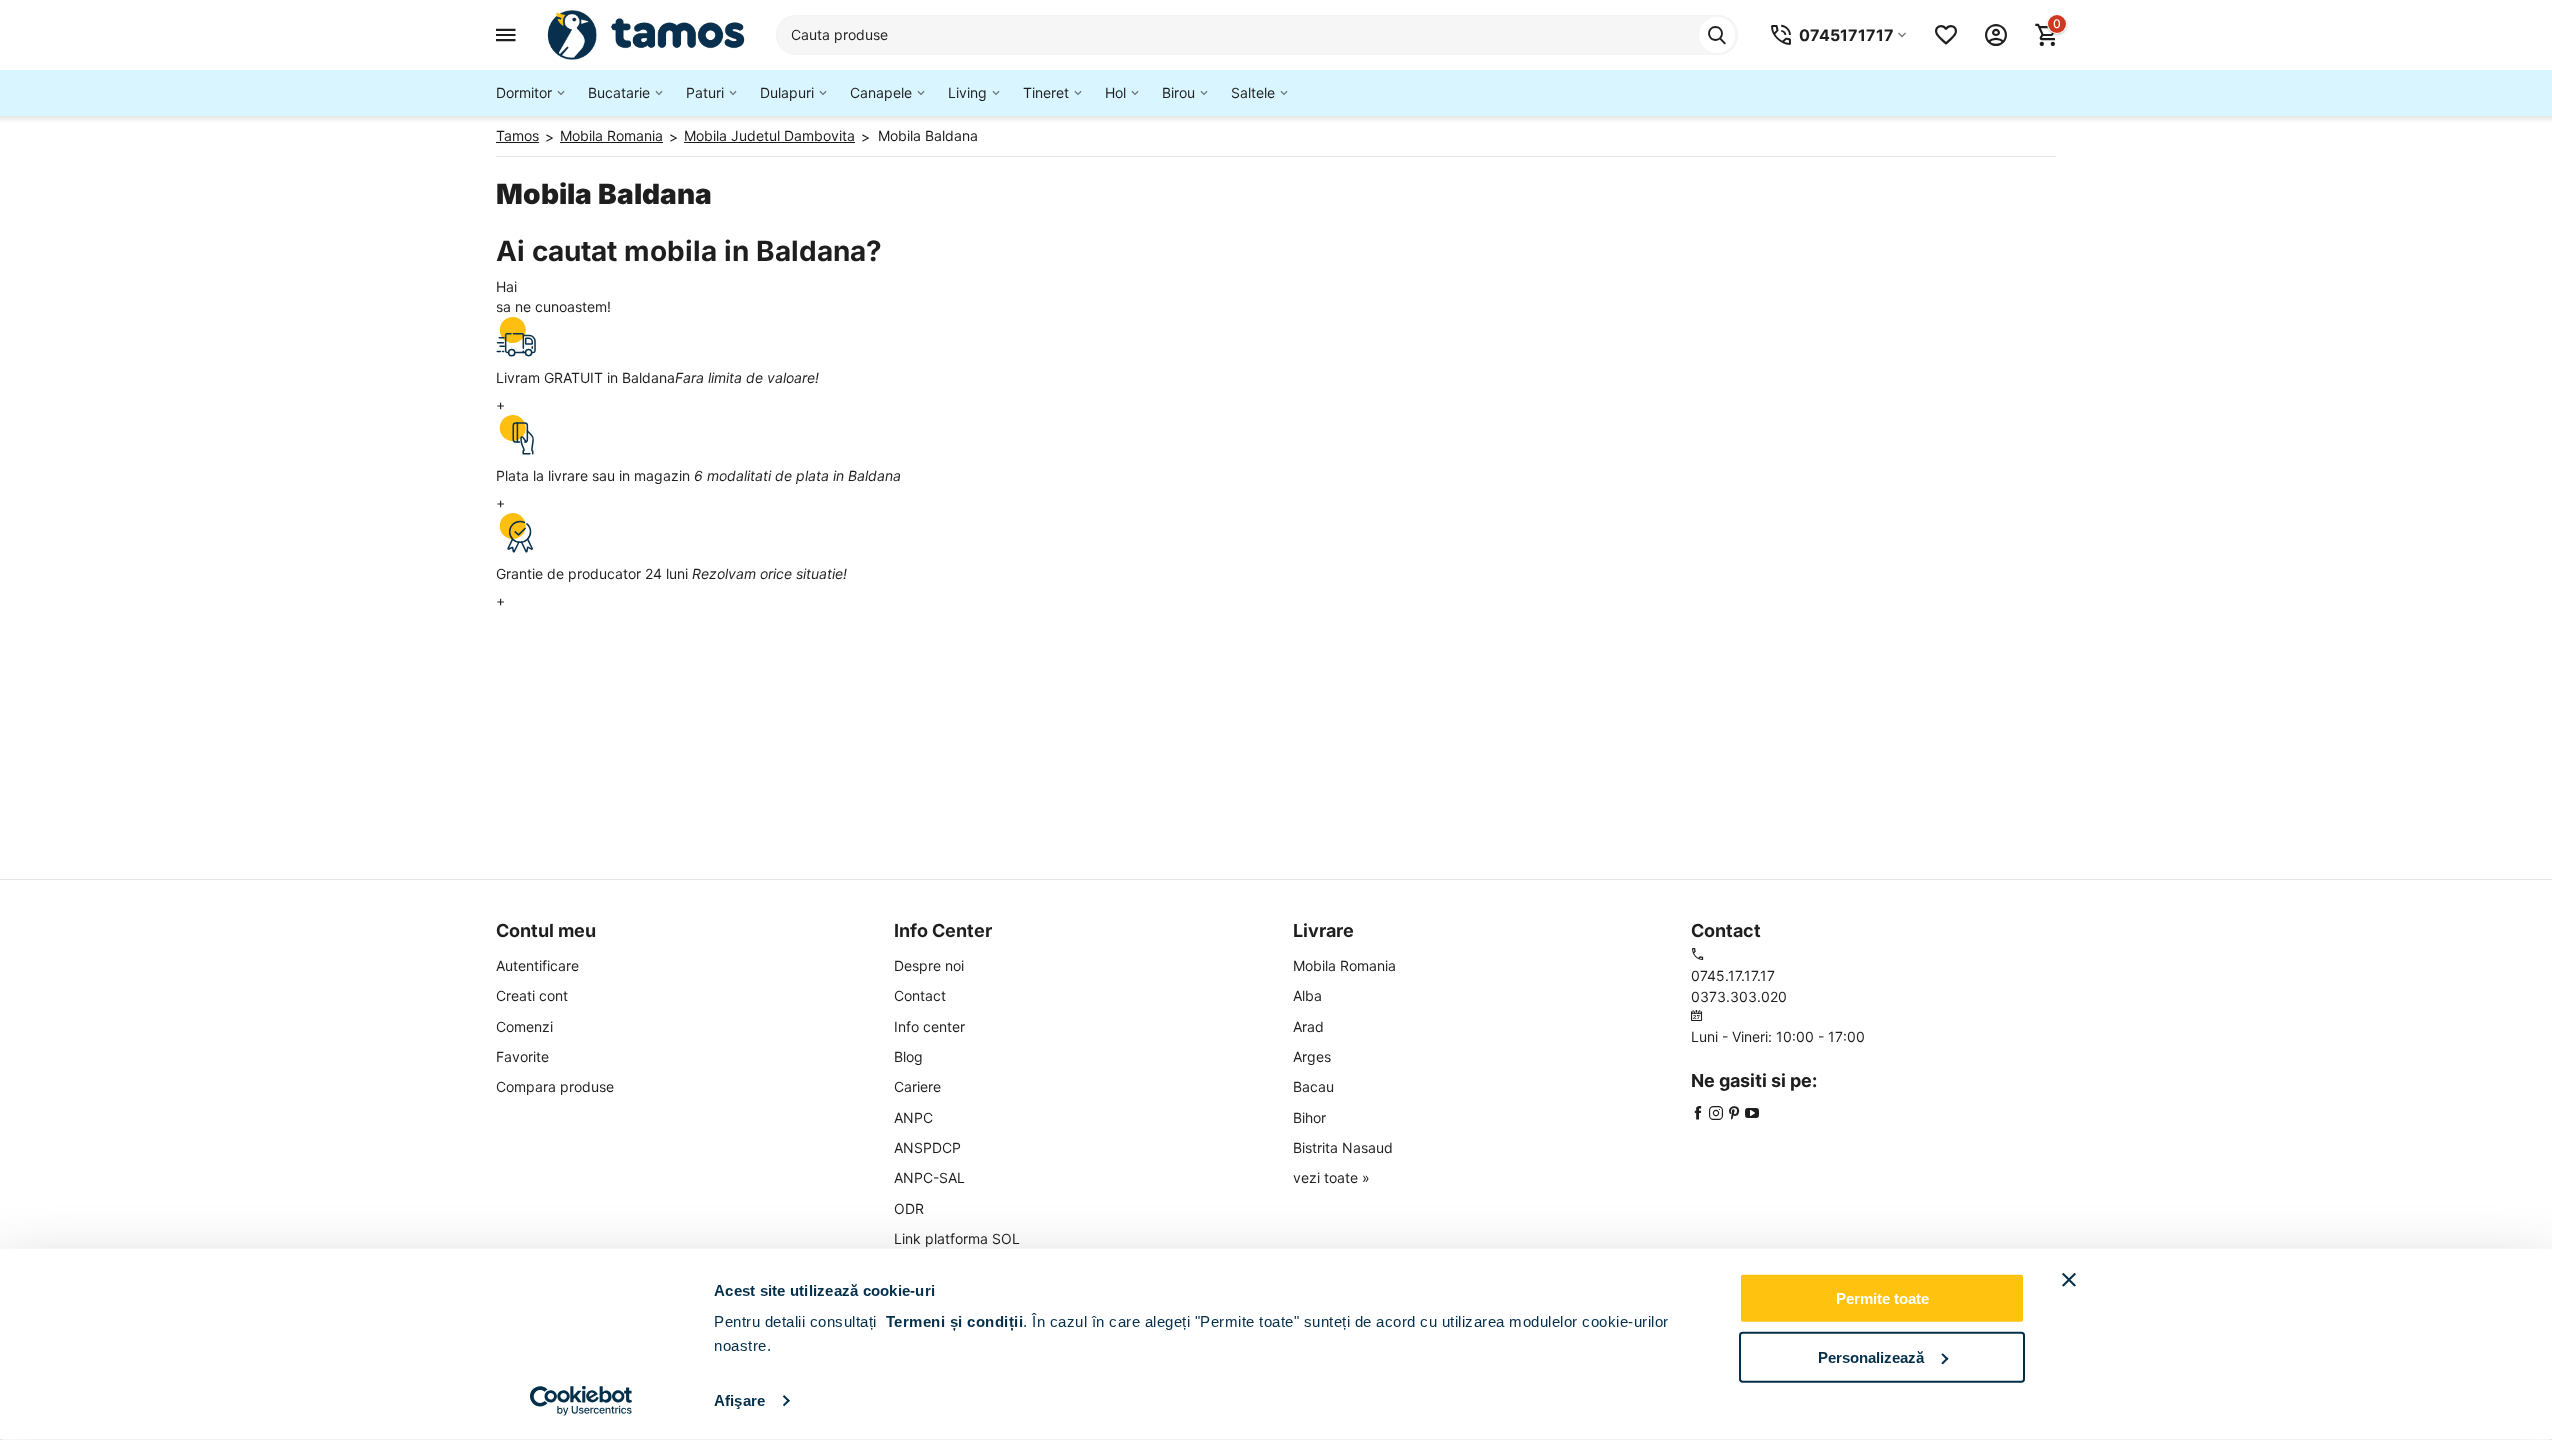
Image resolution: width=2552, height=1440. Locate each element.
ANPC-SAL (929, 1177)
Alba (1307, 995)
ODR (909, 1208)
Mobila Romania (1344, 965)
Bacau (1313, 1086)
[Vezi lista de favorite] (1946, 35)
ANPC (913, 1117)
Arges (1312, 1056)
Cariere (917, 1086)
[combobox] (1257, 35)
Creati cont (532, 995)
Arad (1308, 1026)
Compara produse (555, 1086)
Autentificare (537, 965)
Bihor (1309, 1117)
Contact (920, 995)
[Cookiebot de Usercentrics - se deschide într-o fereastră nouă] (581, 1401)
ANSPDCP (927, 1147)
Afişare (739, 1400)
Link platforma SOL (957, 1238)
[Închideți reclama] (2069, 1280)
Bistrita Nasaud (1343, 1147)
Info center (929, 1026)
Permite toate (1882, 1298)
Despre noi (929, 965)
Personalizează (1871, 1356)
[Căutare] (1717, 35)
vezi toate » (1331, 1177)
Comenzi (524, 1026)
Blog (908, 1056)
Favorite (522, 1056)
